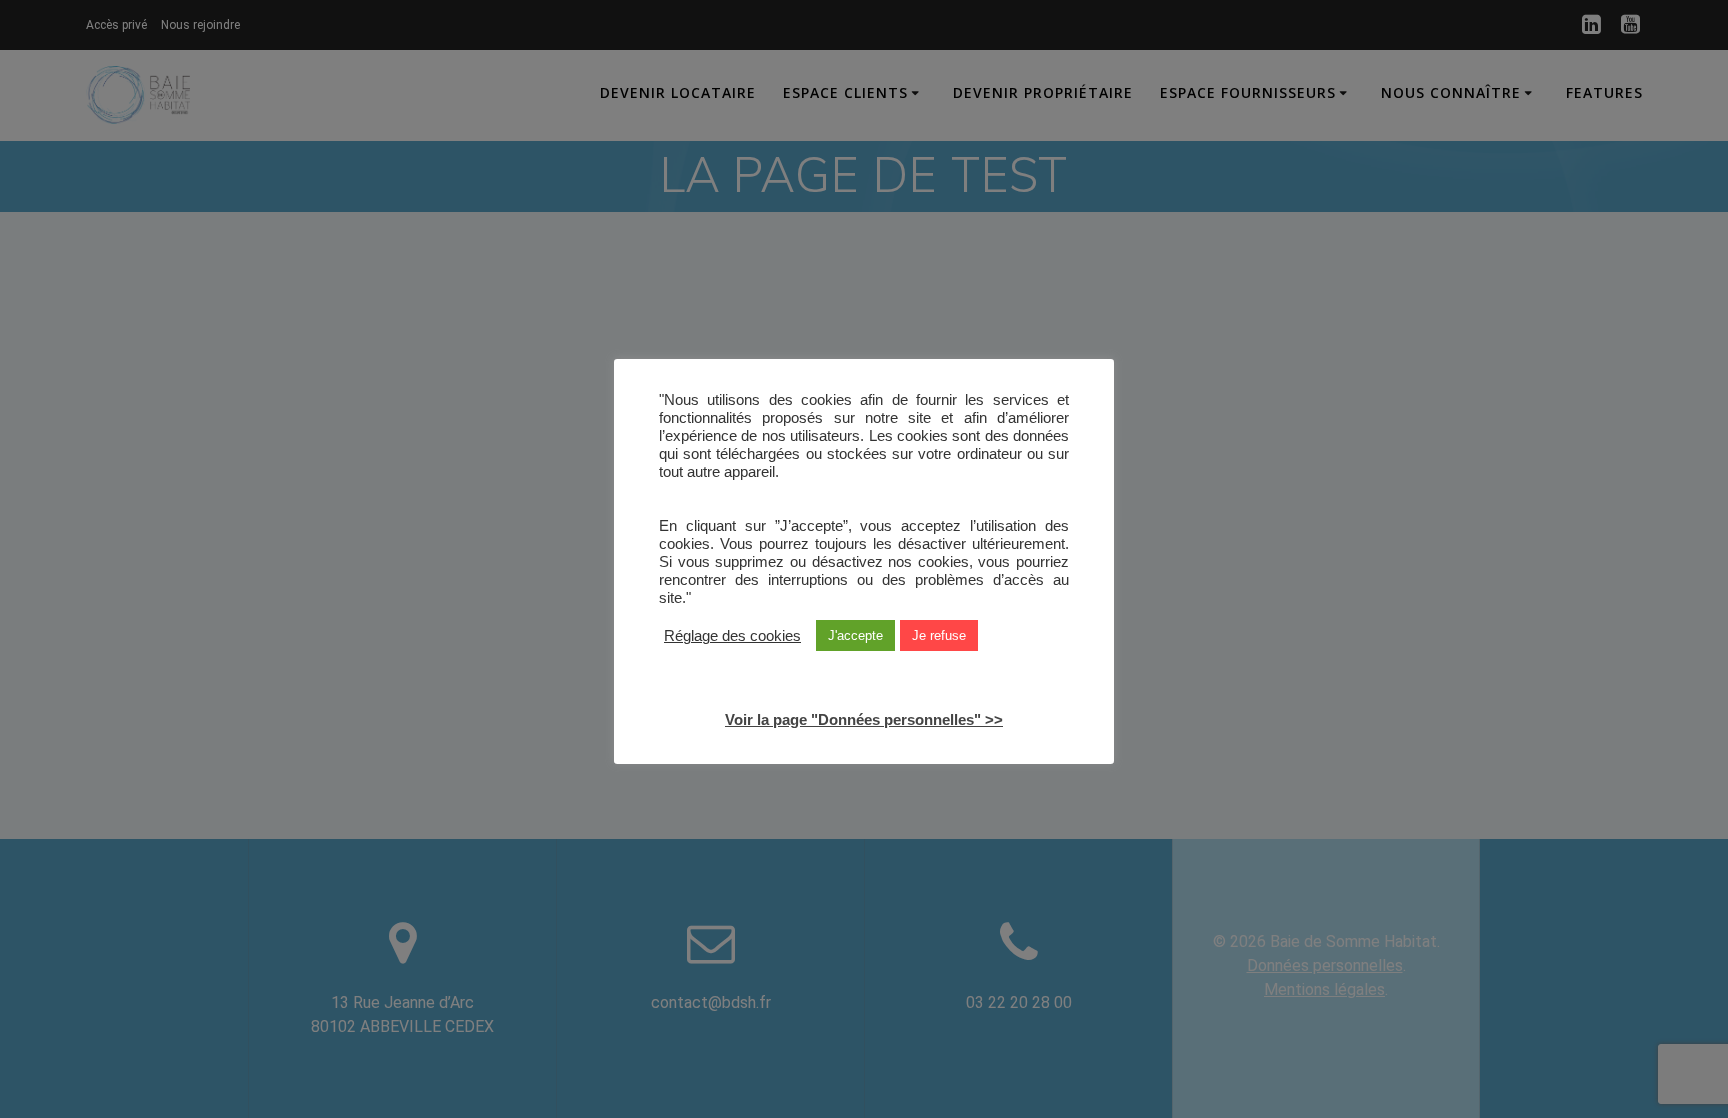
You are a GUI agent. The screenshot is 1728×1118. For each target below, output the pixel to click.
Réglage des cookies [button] (732, 635)
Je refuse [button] (939, 635)
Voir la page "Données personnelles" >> (864, 718)
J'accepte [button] (855, 635)
